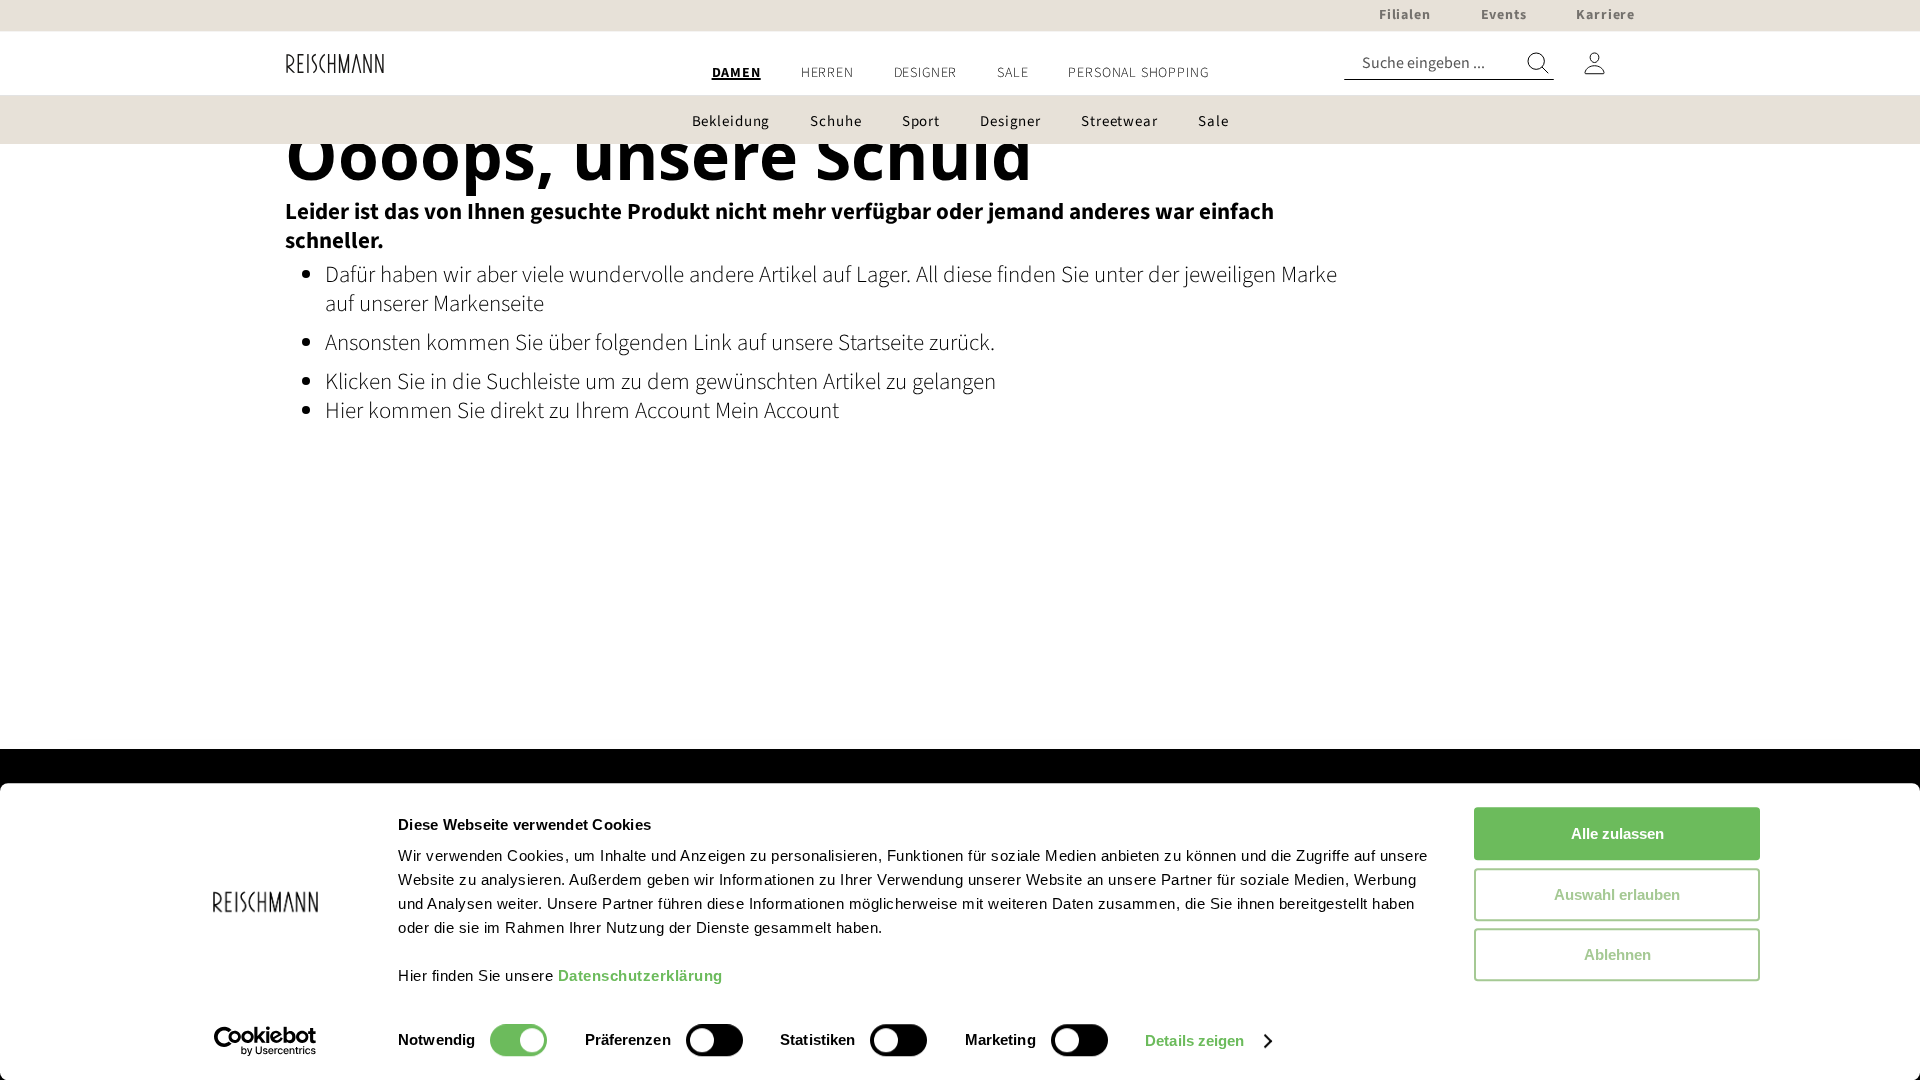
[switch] (714, 1042)
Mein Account (777, 410)
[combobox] (1449, 63)
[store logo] (327, 63)
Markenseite (488, 303)
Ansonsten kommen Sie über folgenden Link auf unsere (581, 342)
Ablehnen (1617, 954)
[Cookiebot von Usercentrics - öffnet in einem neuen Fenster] (265, 1041)
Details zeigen (1194, 1040)
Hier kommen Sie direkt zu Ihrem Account (520, 410)
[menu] (960, 73)
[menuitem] (736, 73)
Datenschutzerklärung (640, 975)
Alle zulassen (1617, 833)
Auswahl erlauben (1617, 894)
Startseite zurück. (916, 342)
